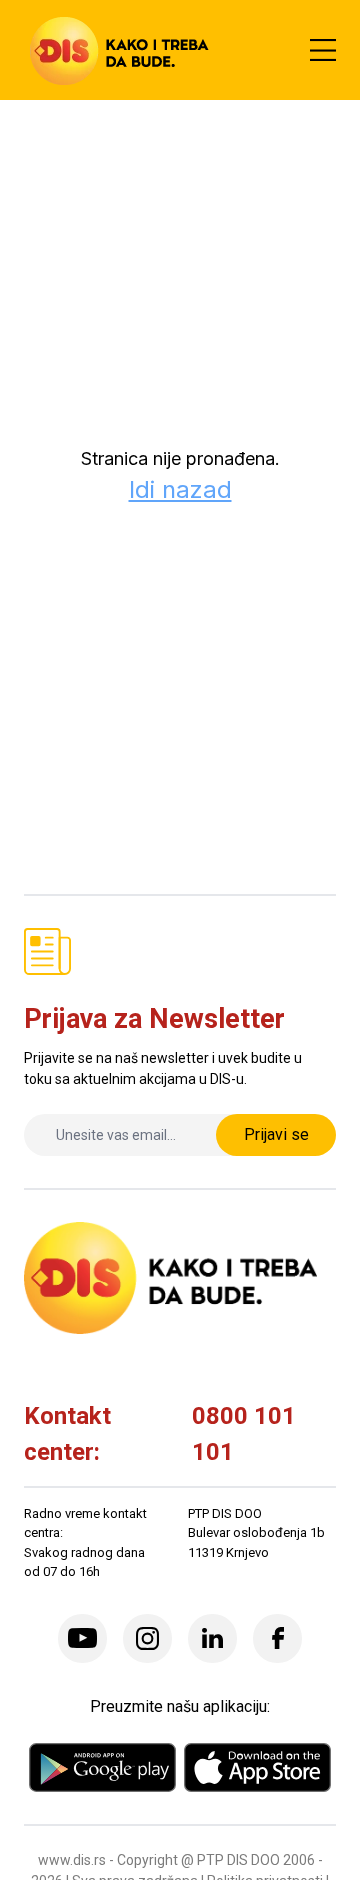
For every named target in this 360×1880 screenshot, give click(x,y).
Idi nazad (180, 489)
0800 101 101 (244, 1434)
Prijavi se (276, 1134)
